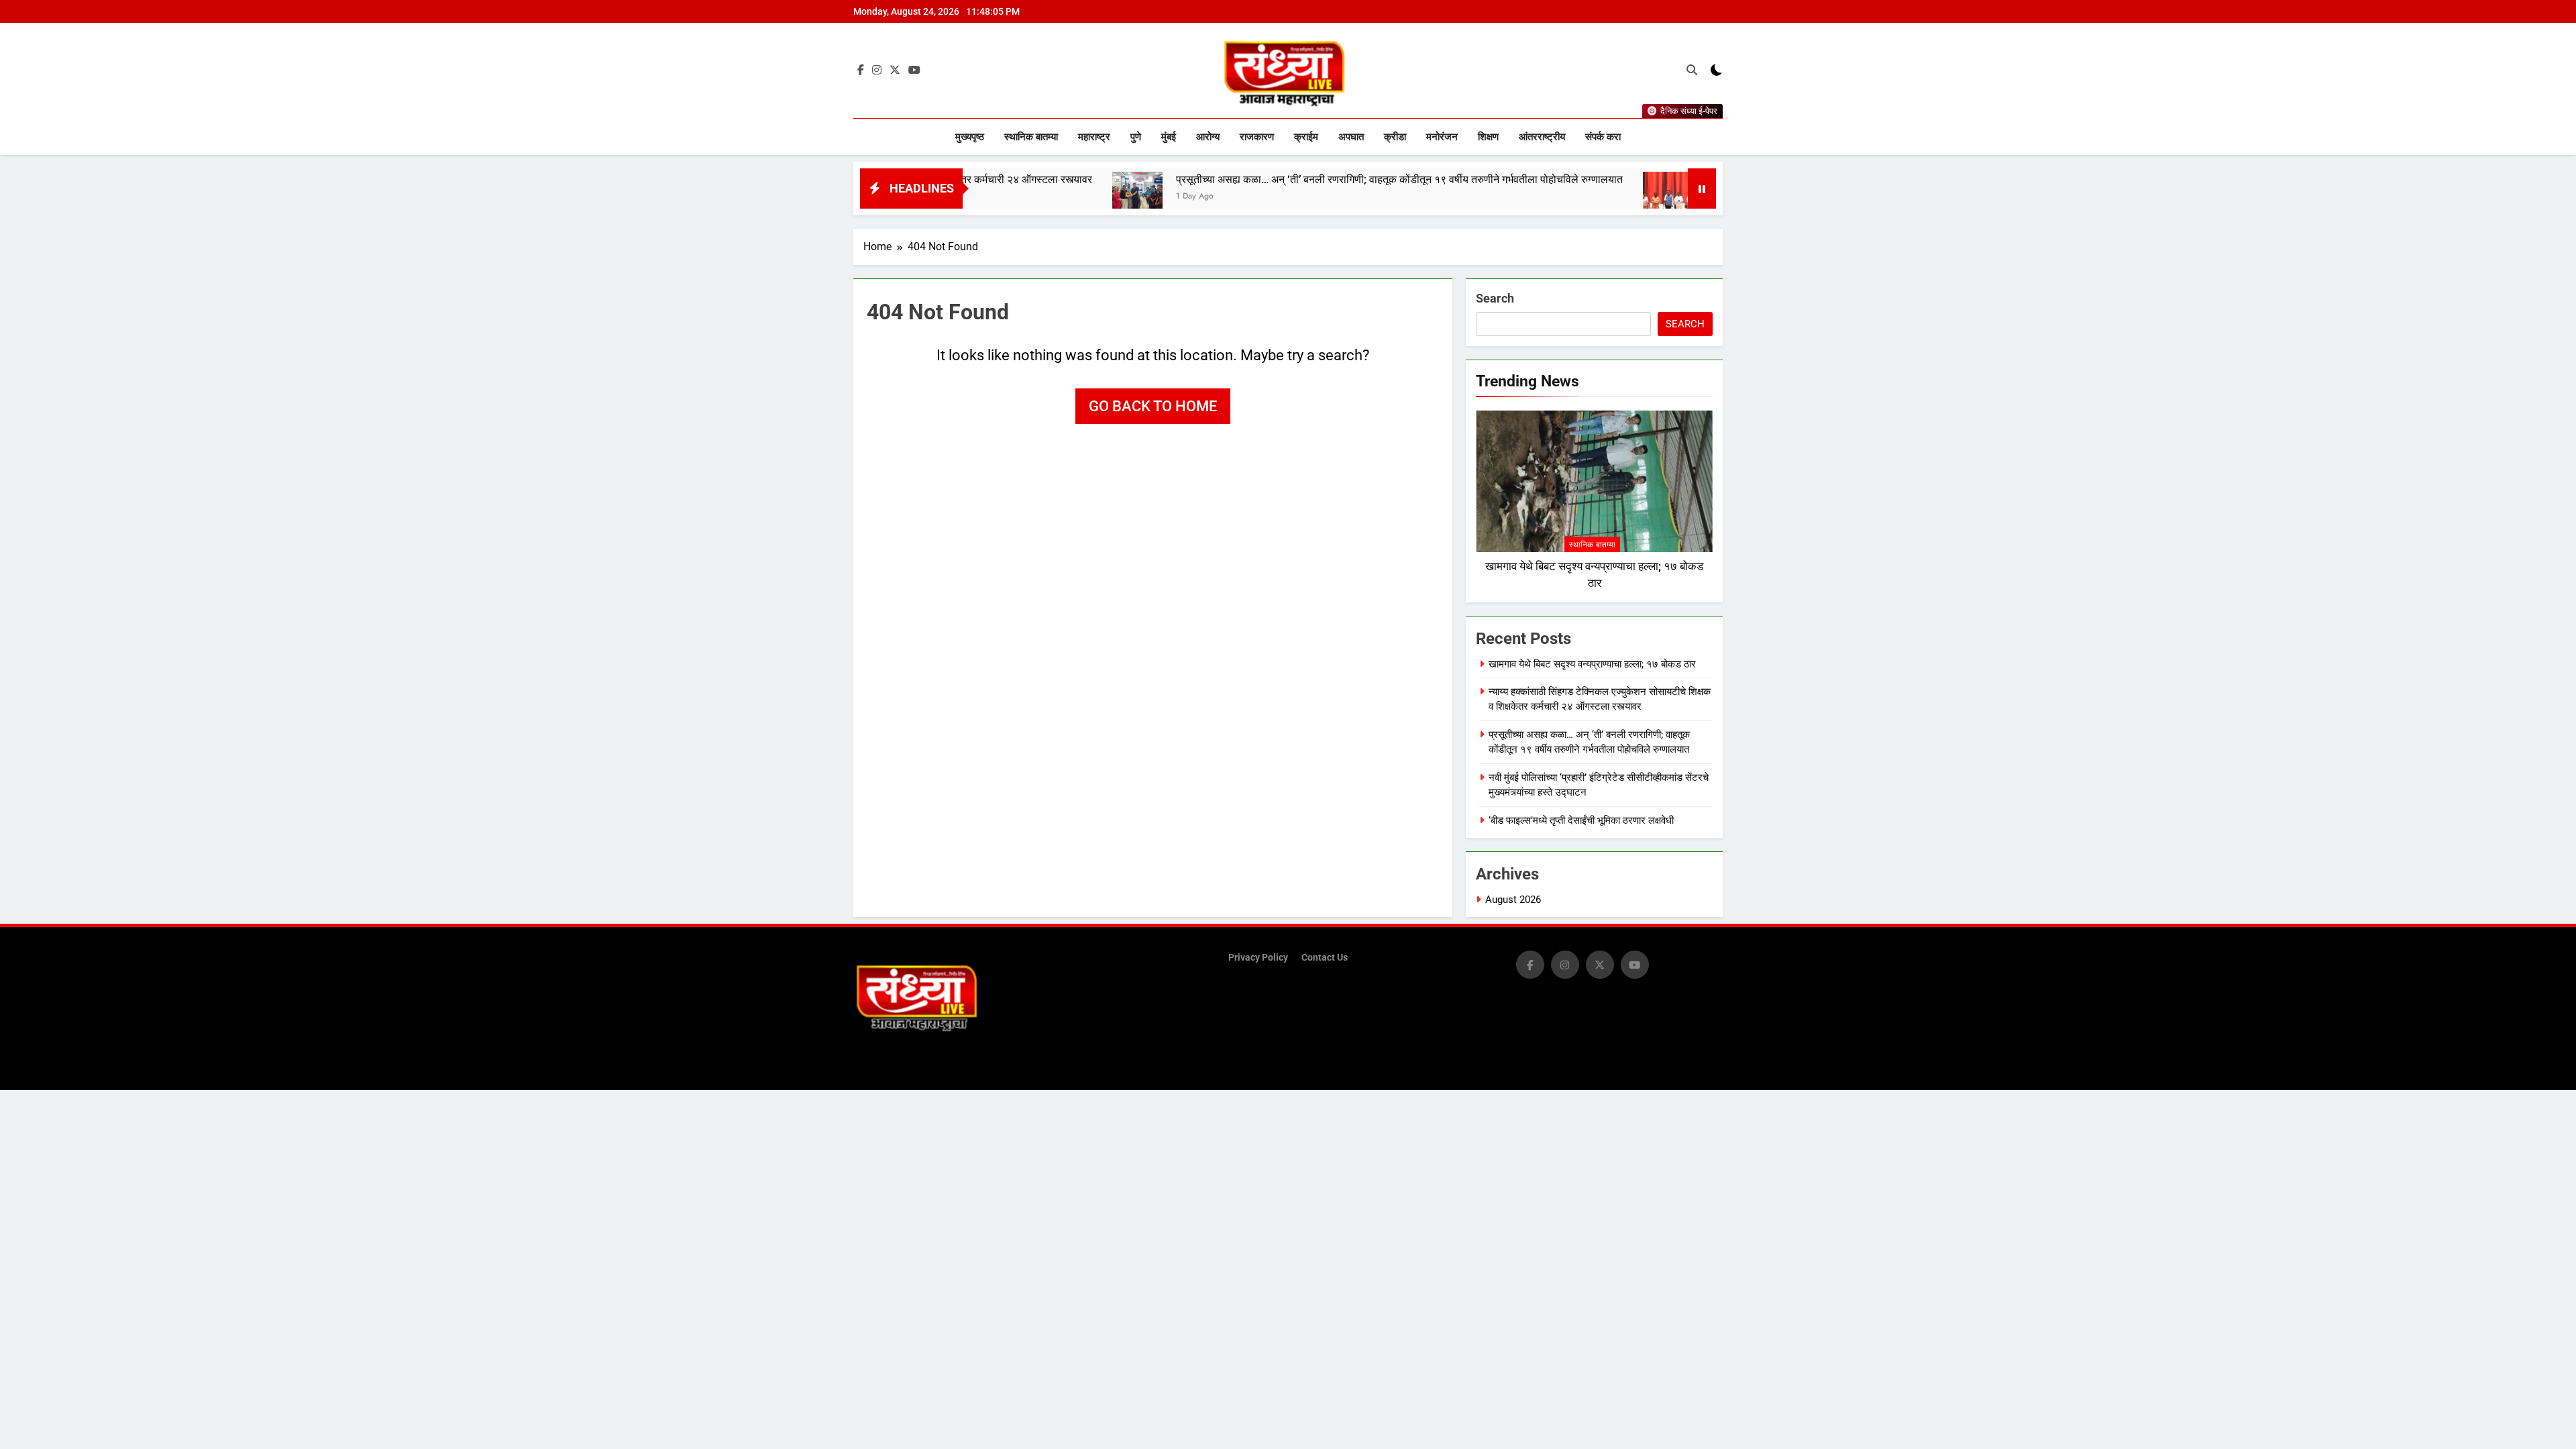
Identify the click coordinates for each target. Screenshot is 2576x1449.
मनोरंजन (1442, 137)
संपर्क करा (1603, 137)
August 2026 (1513, 900)
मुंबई (1169, 137)
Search (1495, 298)
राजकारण (1257, 137)
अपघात (1351, 137)
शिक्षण (1488, 137)
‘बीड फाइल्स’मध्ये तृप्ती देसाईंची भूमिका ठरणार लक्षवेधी (1581, 820)
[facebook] (861, 70)
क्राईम (1306, 137)
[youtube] (914, 70)
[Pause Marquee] (1702, 189)
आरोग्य (1208, 137)
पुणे (1136, 137)
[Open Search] (1692, 70)
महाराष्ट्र (1094, 137)
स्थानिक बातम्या (1031, 137)
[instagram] (877, 70)
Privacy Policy (1258, 958)
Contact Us (1325, 958)
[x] (895, 70)
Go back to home (1153, 406)
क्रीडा (1395, 137)
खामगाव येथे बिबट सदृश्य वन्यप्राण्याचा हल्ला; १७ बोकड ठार (1592, 664)
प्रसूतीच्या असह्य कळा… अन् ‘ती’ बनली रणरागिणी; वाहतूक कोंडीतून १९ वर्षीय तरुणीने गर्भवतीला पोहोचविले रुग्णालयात (1313, 179)
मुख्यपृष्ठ (970, 137)
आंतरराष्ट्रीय (1542, 137)
